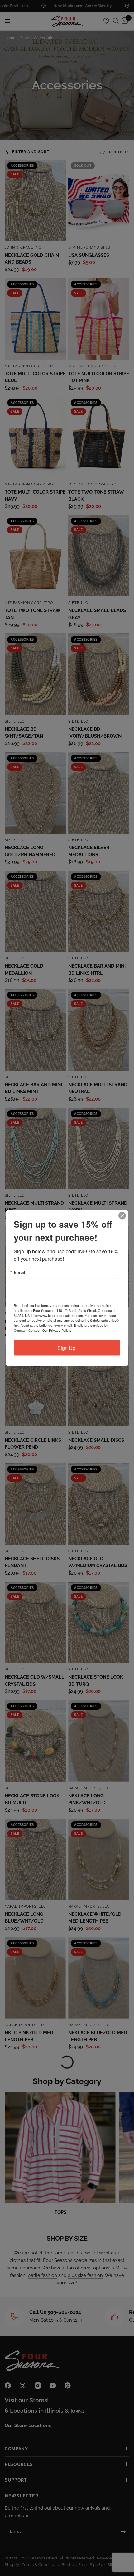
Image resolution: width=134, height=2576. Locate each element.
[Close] (122, 1216)
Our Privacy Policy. (57, 1330)
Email (19, 1272)
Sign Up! (67, 1348)
